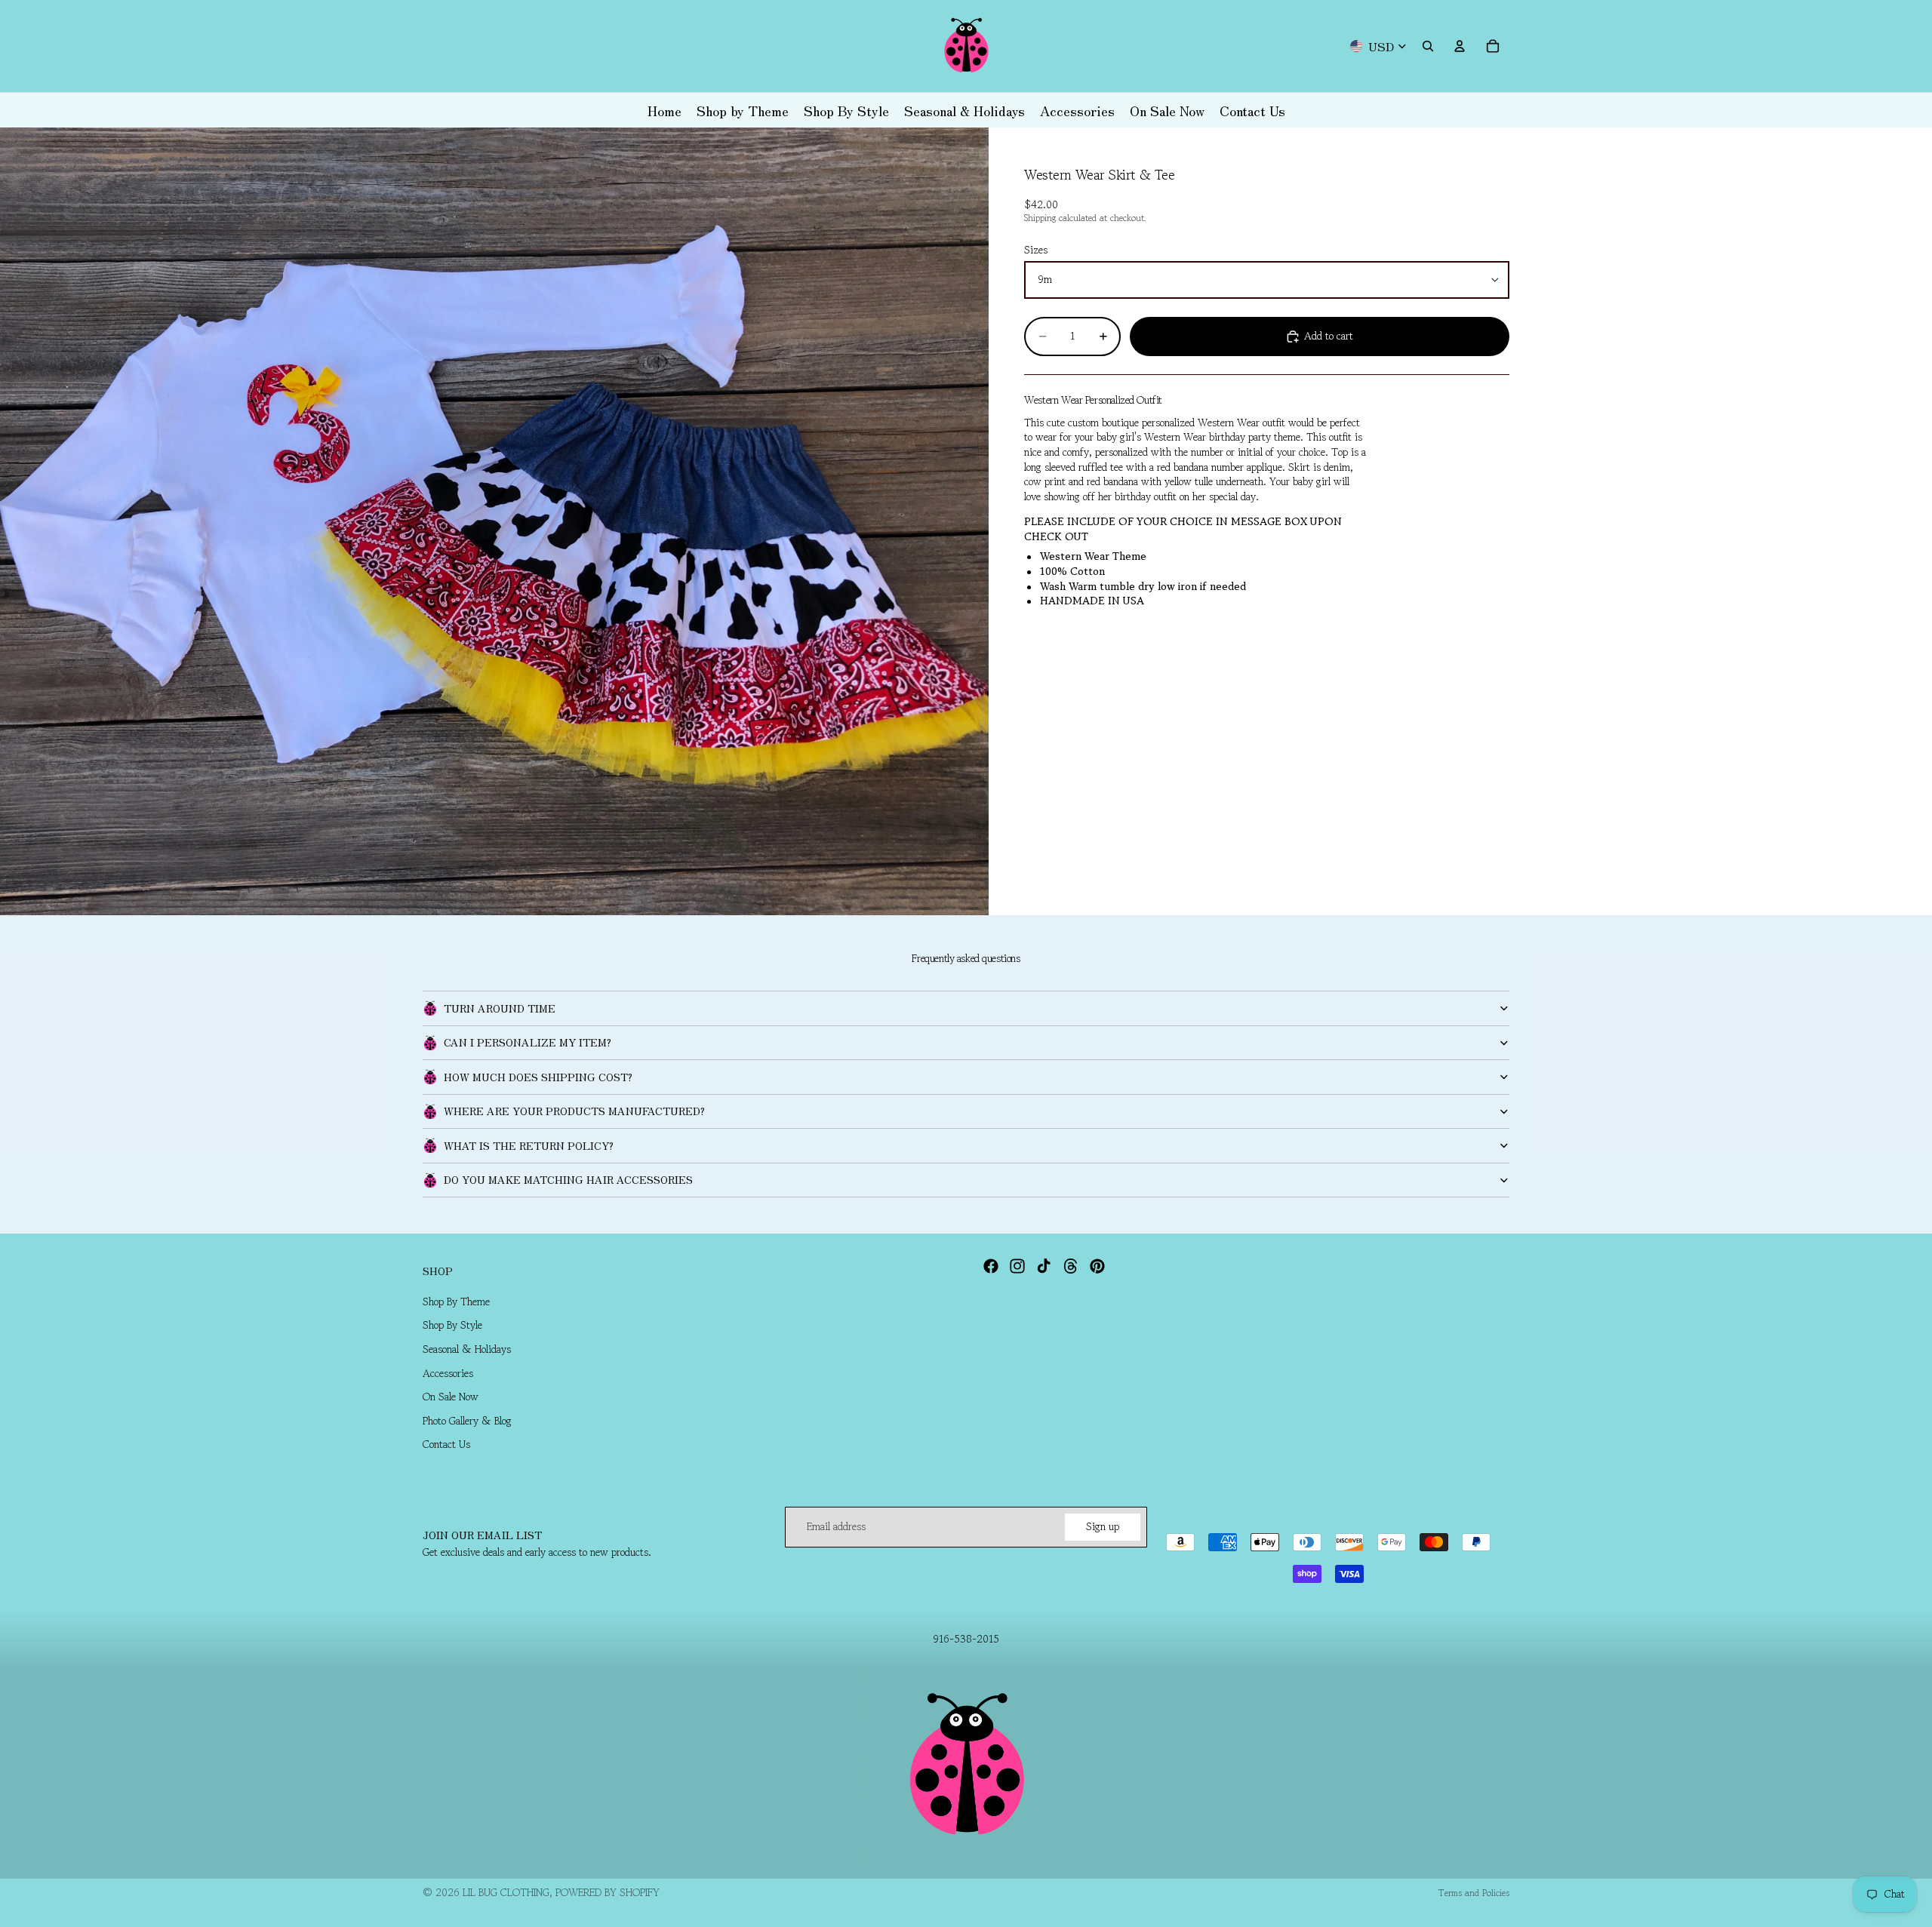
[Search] (1428, 46)
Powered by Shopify (608, 1892)
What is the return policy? (529, 1145)
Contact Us (446, 1445)
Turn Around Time (500, 1008)
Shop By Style (452, 1326)
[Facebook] (991, 1266)
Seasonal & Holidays (467, 1349)
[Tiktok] (1044, 1266)
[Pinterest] (1097, 1266)
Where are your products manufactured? (574, 1111)
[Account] (1460, 46)
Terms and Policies (1474, 1893)
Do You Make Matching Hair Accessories (568, 1179)
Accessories (448, 1373)
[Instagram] (1017, 1266)
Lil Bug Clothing (506, 1892)
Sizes (1036, 250)
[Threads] (1071, 1266)
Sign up (1103, 1526)
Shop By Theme (456, 1302)
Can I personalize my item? (528, 1042)
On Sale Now (451, 1397)
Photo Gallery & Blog (467, 1421)
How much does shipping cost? (538, 1077)
